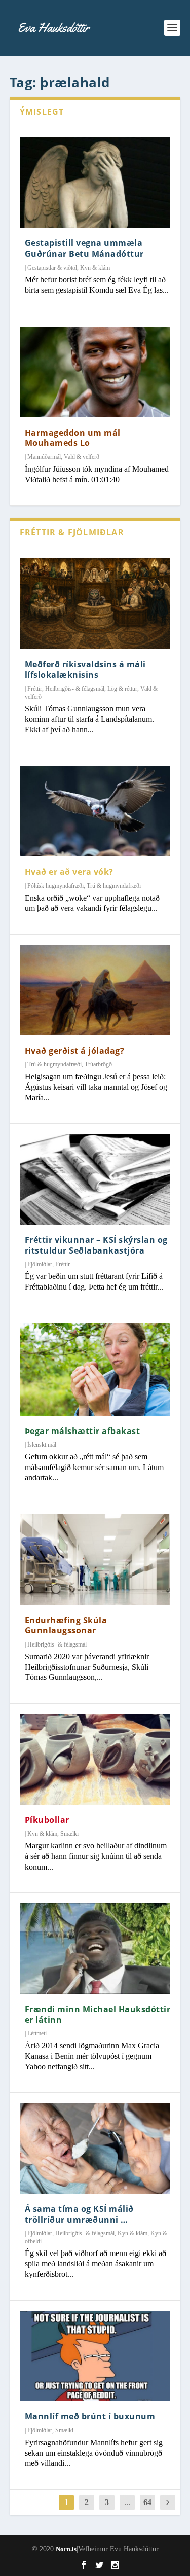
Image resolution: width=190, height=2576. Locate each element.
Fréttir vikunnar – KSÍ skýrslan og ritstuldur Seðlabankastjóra (96, 1245)
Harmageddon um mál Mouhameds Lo (73, 438)
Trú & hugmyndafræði (114, 886)
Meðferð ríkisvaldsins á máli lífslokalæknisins (85, 670)
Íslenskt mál (42, 1445)
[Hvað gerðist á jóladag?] (95, 990)
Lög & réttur (122, 689)
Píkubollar (47, 1820)
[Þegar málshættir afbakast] (95, 1370)
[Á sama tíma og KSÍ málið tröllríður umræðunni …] (95, 2148)
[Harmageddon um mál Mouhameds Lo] (95, 372)
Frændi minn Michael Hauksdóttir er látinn (98, 2014)
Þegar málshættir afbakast (83, 1431)
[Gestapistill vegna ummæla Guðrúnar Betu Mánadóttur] (95, 183)
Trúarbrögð (98, 1064)
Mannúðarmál (44, 457)
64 (147, 2502)
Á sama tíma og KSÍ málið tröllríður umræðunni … (79, 2214)
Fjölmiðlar (40, 1264)
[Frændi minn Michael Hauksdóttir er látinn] (95, 1948)
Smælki (69, 1834)
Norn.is (66, 2549)
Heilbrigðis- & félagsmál (75, 689)
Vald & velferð (82, 457)
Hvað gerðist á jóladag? (75, 1051)
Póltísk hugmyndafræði (55, 886)
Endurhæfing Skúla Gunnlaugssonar (66, 1625)
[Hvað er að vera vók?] (95, 811)
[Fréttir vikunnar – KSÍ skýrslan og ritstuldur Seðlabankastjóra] (95, 1179)
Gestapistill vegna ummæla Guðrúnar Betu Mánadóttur (84, 248)
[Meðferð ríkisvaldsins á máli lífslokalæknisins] (95, 603)
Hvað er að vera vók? (69, 872)
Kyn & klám (95, 268)
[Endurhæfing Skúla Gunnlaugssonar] (95, 1559)
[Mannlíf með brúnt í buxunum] (95, 2356)
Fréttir (35, 689)
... (127, 2502)
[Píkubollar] (95, 1759)
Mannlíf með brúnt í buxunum (90, 2416)
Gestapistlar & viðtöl (52, 268)
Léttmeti (37, 2033)
